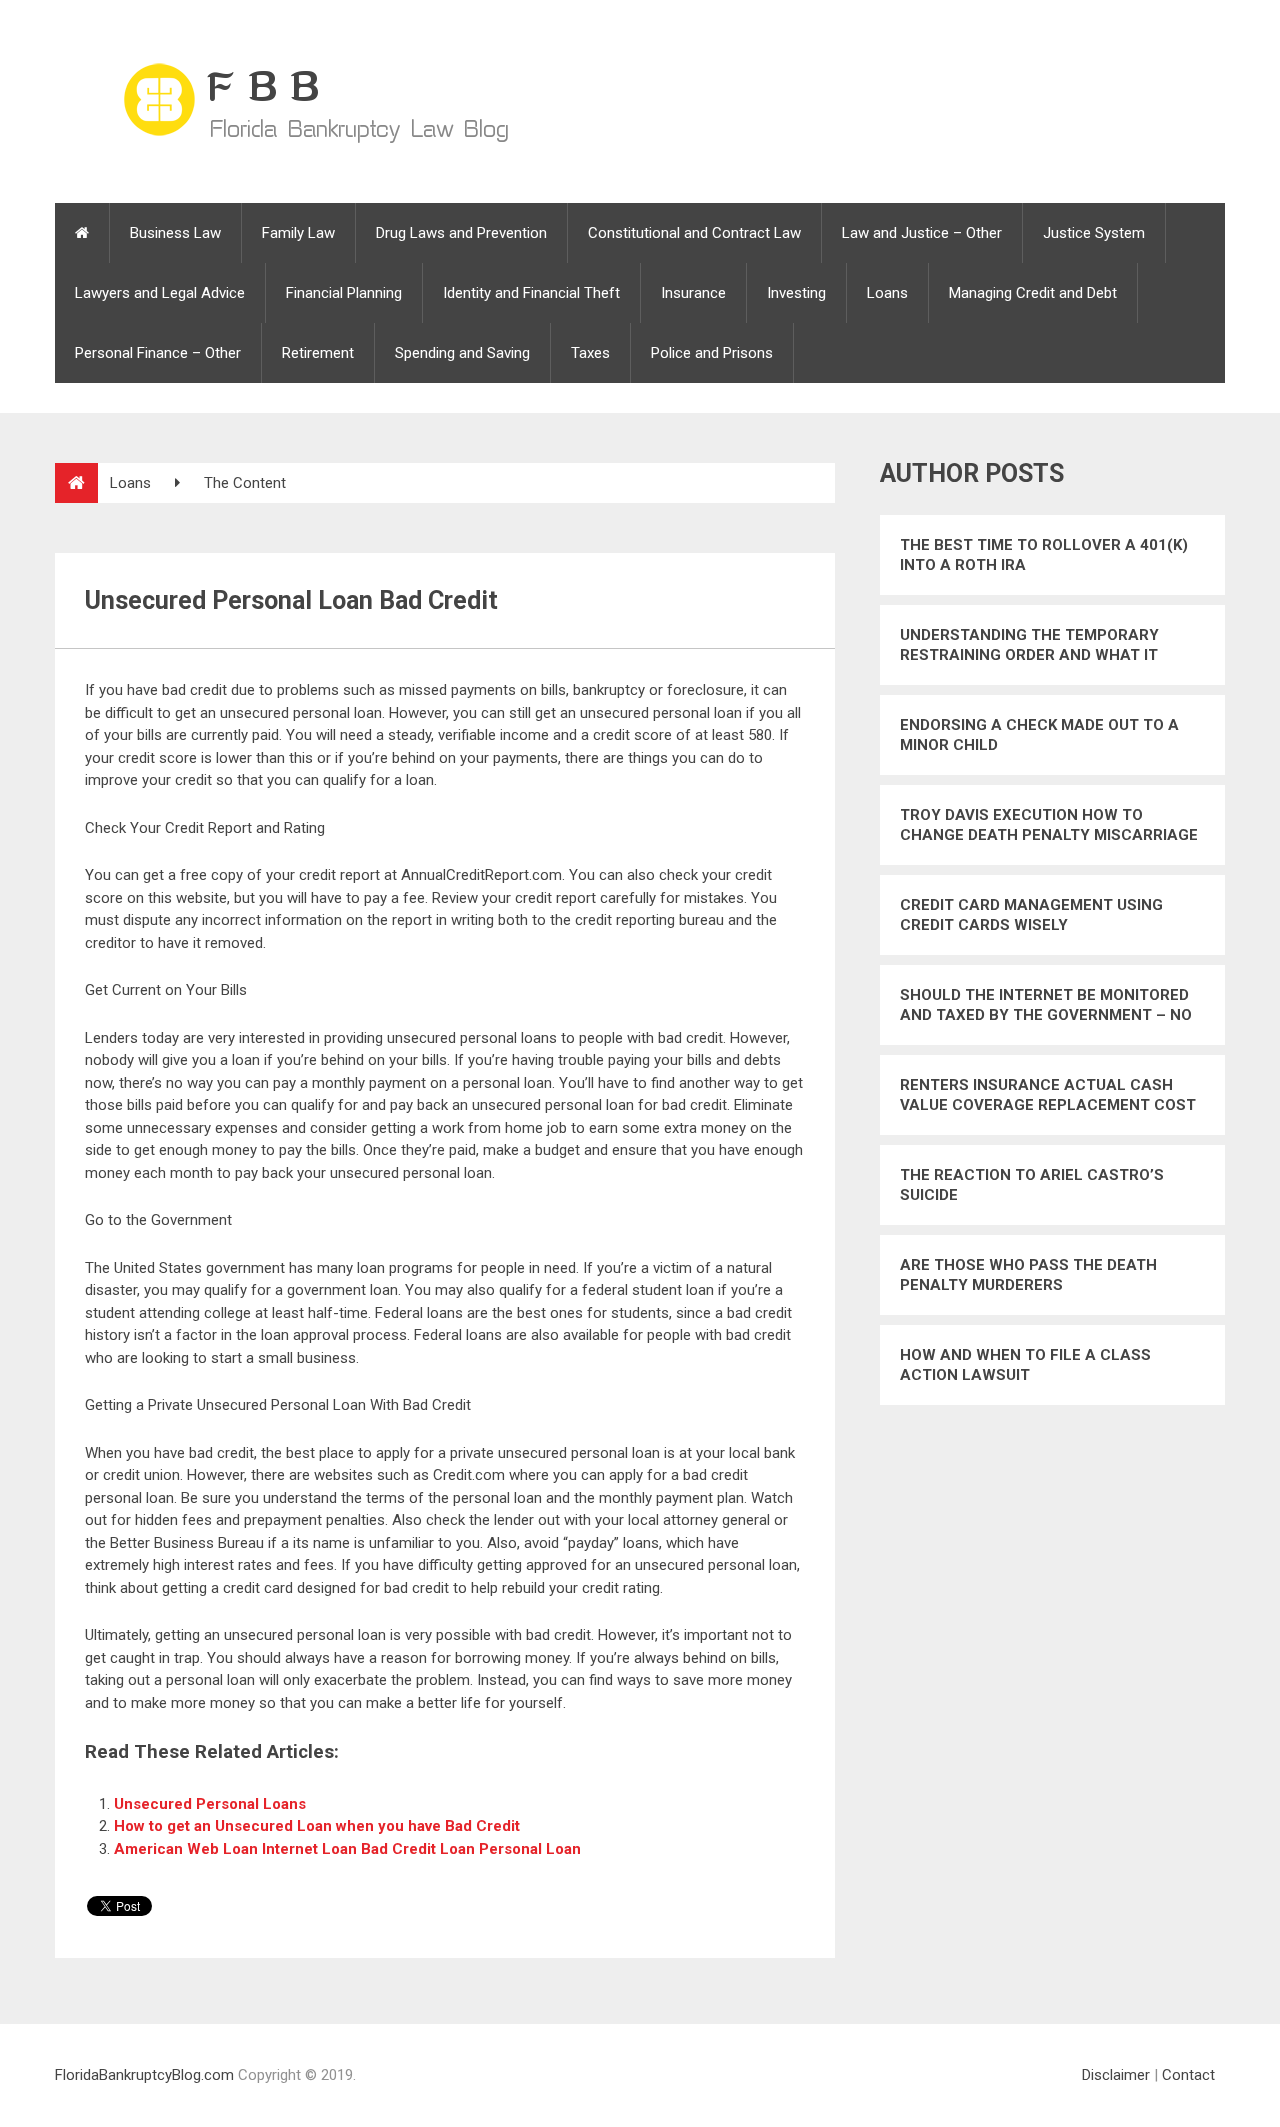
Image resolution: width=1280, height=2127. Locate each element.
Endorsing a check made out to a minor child (1039, 735)
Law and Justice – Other (922, 233)
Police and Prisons (712, 353)
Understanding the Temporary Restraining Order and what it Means (1029, 645)
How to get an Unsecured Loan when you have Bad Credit (317, 1826)
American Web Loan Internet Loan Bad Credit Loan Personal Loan (347, 1849)
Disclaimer (1116, 2075)
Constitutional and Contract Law (694, 233)
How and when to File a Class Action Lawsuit (1025, 1365)
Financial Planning (344, 293)
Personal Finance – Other (158, 353)
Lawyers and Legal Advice (160, 293)
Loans (887, 293)
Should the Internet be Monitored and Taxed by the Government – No (1046, 1005)
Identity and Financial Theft (531, 293)
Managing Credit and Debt (1033, 293)
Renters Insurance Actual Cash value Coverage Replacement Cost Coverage (1048, 1095)
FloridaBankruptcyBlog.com (144, 2075)
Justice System (1094, 233)
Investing (796, 293)
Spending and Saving (462, 353)
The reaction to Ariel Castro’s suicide (1032, 1185)
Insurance (693, 293)
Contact (1188, 2075)
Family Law (298, 233)
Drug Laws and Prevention (461, 233)
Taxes (590, 353)
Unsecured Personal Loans (210, 1804)
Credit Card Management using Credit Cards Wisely (1031, 915)
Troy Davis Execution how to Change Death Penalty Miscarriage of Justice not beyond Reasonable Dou (1049, 825)
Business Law (175, 233)
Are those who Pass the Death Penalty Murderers (1028, 1275)
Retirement (318, 353)
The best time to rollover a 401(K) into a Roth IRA (1044, 555)
